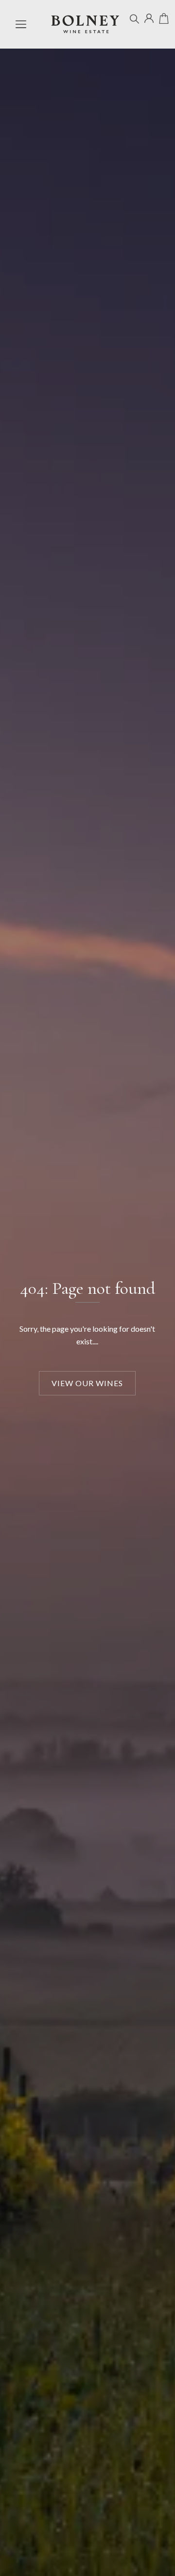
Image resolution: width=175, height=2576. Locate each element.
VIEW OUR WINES (87, 1383)
